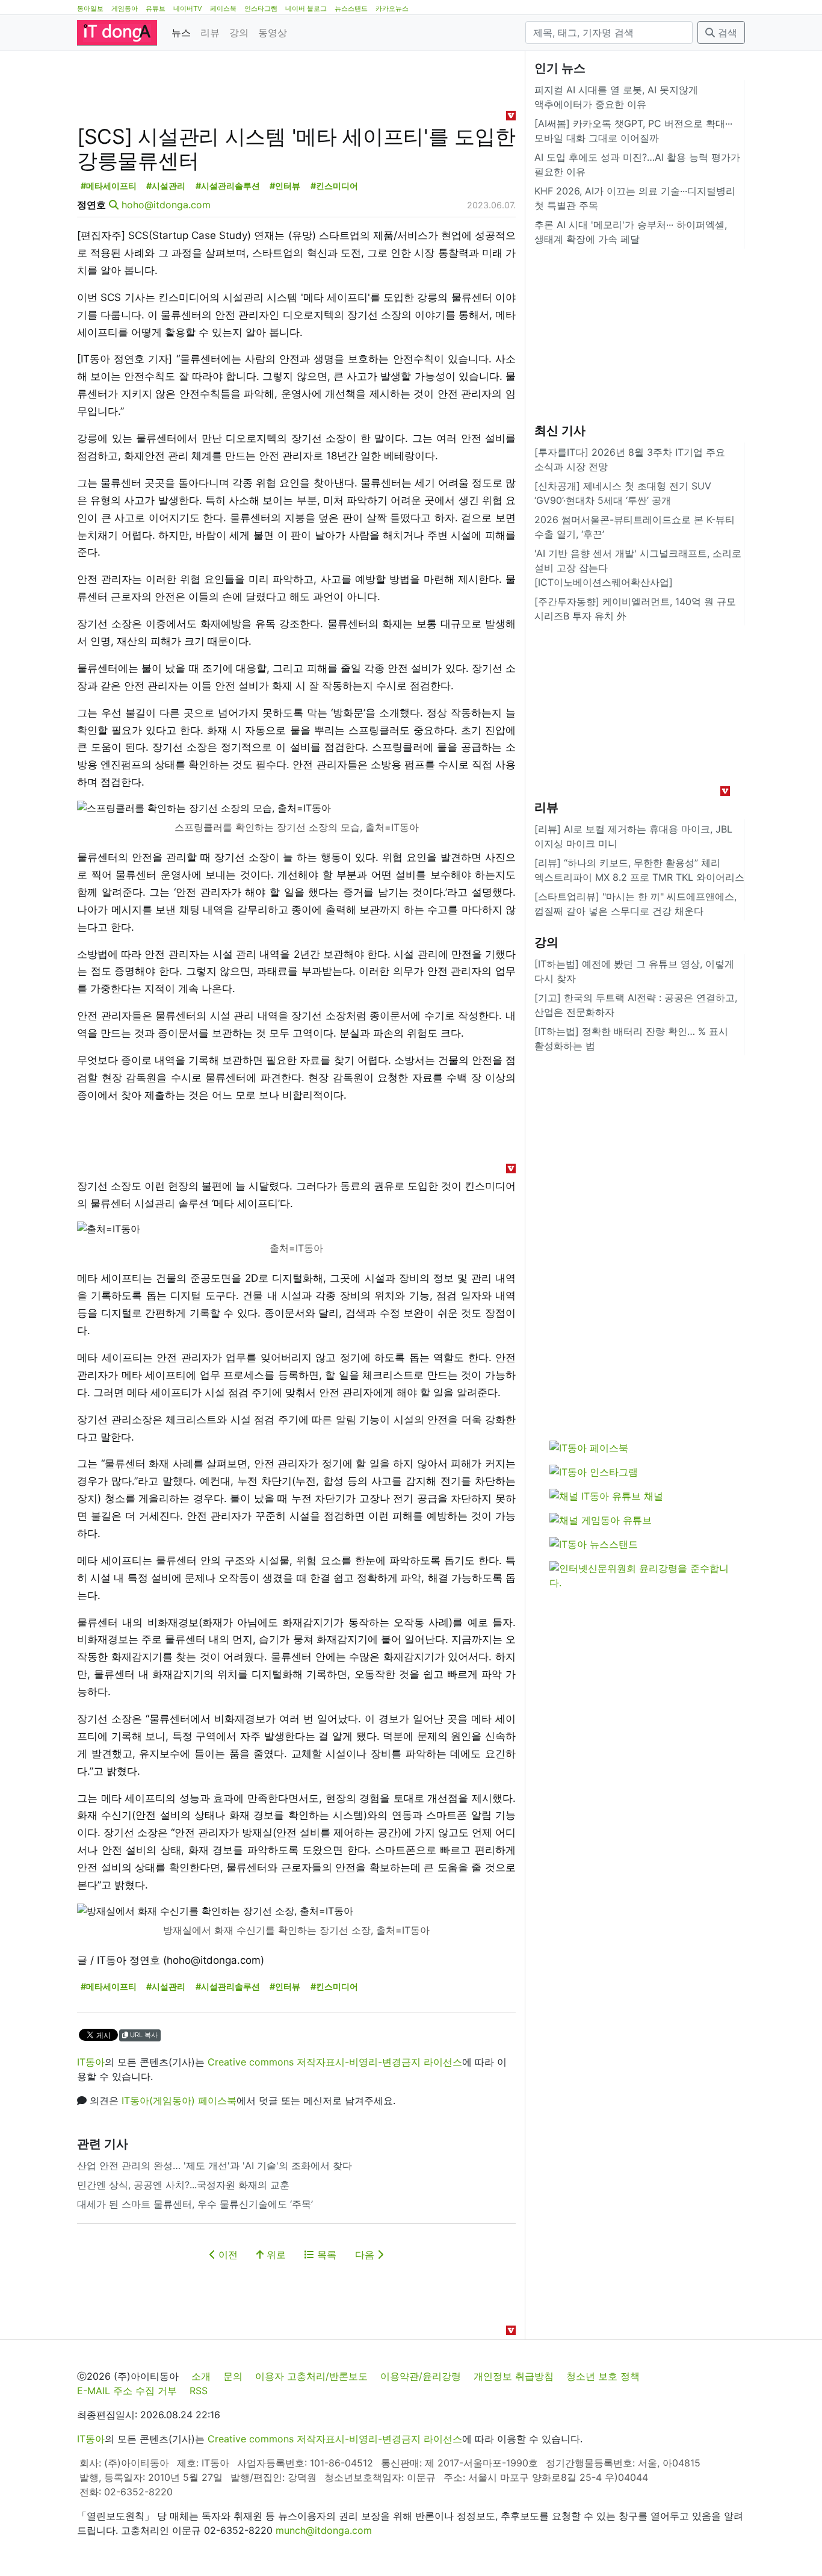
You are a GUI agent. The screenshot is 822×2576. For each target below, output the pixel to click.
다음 (366, 2255)
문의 (233, 2376)
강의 (239, 33)
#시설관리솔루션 (228, 186)
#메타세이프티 (109, 186)
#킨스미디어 (334, 186)
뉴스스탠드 (351, 8)
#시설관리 (166, 186)
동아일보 (90, 8)
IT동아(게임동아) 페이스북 (179, 2100)
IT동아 (91, 2062)
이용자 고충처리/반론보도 (311, 2376)
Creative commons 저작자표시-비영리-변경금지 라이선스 (335, 2062)
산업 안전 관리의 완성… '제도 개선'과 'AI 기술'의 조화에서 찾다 (215, 2165)
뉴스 (181, 33)
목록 (325, 2255)
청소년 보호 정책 (603, 2376)
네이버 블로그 (306, 8)
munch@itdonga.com (324, 2530)
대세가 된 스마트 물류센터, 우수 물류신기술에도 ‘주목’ (195, 2204)
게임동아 (125, 8)
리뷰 (210, 33)
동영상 (273, 33)
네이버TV (188, 8)
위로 (275, 2255)
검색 (726, 33)
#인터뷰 (285, 186)
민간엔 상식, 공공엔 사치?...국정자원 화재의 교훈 (183, 2185)
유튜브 (156, 8)
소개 (201, 2376)
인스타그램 (261, 8)
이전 (227, 2255)
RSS (199, 2391)
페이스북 (223, 8)
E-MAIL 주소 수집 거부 (127, 2391)
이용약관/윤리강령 (421, 2376)
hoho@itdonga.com (166, 205)
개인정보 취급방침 (514, 2376)
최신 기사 (560, 430)
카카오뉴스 (392, 8)
